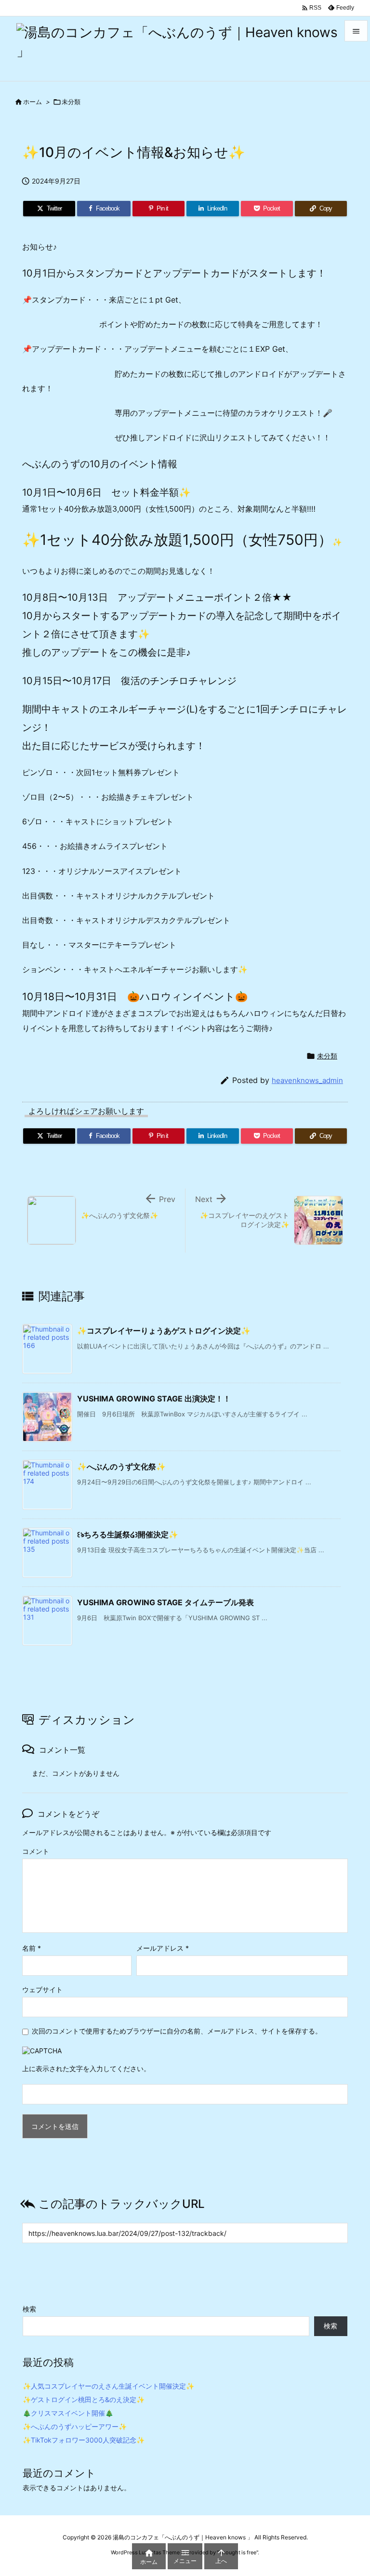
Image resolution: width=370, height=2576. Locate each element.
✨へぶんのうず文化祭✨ (121, 1466)
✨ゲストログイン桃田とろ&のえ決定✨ (84, 2399)
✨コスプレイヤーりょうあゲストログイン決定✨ (164, 1331)
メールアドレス (163, 1948)
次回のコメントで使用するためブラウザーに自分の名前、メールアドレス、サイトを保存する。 (177, 2031)
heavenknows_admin (307, 1080)
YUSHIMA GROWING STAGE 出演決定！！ (154, 1399)
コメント (36, 1851)
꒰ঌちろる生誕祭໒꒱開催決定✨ (128, 1534)
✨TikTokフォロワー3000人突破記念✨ (84, 2440)
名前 (32, 1948)
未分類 (71, 102)
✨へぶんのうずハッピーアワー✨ (75, 2426)
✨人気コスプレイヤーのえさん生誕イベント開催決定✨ (108, 2386)
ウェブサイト (42, 1989)
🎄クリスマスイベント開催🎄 (68, 2413)
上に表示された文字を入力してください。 (86, 2068)
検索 (29, 2309)
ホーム (33, 102)
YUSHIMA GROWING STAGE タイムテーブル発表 (165, 1602)
